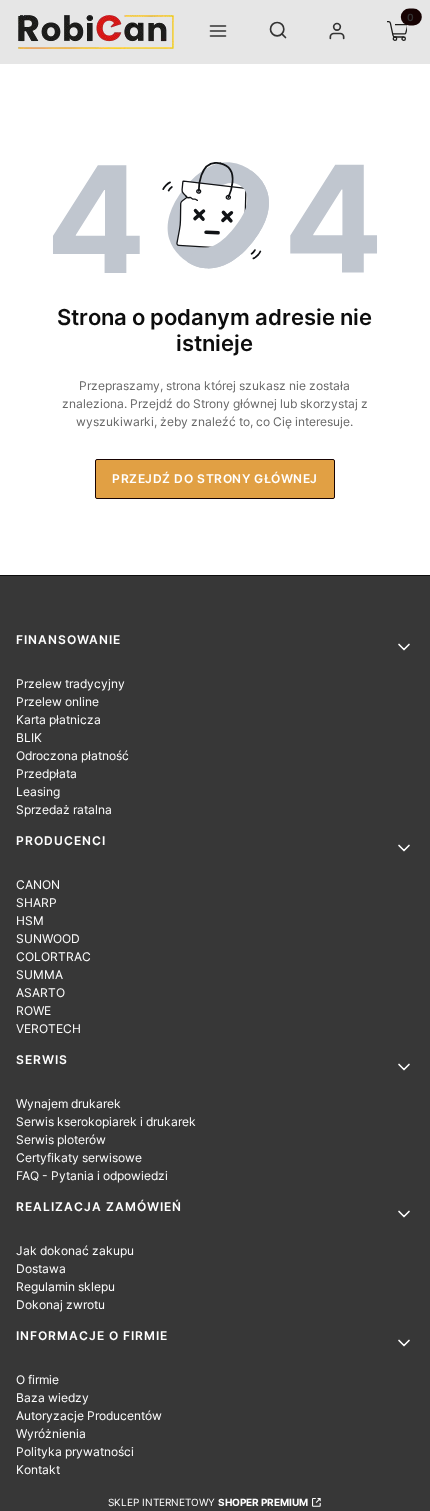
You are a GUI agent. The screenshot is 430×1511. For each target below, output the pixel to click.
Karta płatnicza (58, 719)
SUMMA (39, 974)
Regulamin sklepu (65, 1286)
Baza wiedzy (52, 1397)
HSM (30, 920)
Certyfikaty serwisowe (79, 1157)
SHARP (36, 902)
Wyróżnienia (51, 1433)
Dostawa (41, 1268)
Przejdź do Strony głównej (215, 478)
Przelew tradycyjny (70, 683)
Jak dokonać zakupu (75, 1250)
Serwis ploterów (61, 1139)
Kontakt (38, 1469)
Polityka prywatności (75, 1451)
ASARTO (40, 992)
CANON (38, 884)
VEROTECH (48, 1028)
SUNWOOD (48, 938)
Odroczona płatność (72, 755)
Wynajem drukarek (68, 1103)
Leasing (38, 791)
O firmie (37, 1379)
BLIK (29, 737)
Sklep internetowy (208, 1502)
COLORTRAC (53, 956)
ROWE (33, 1010)
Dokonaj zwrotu (60, 1304)
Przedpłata (46, 773)
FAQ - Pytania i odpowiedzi (92, 1175)
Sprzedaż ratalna (64, 809)
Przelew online (57, 701)
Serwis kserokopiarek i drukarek (106, 1121)
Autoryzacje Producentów (89, 1415)
